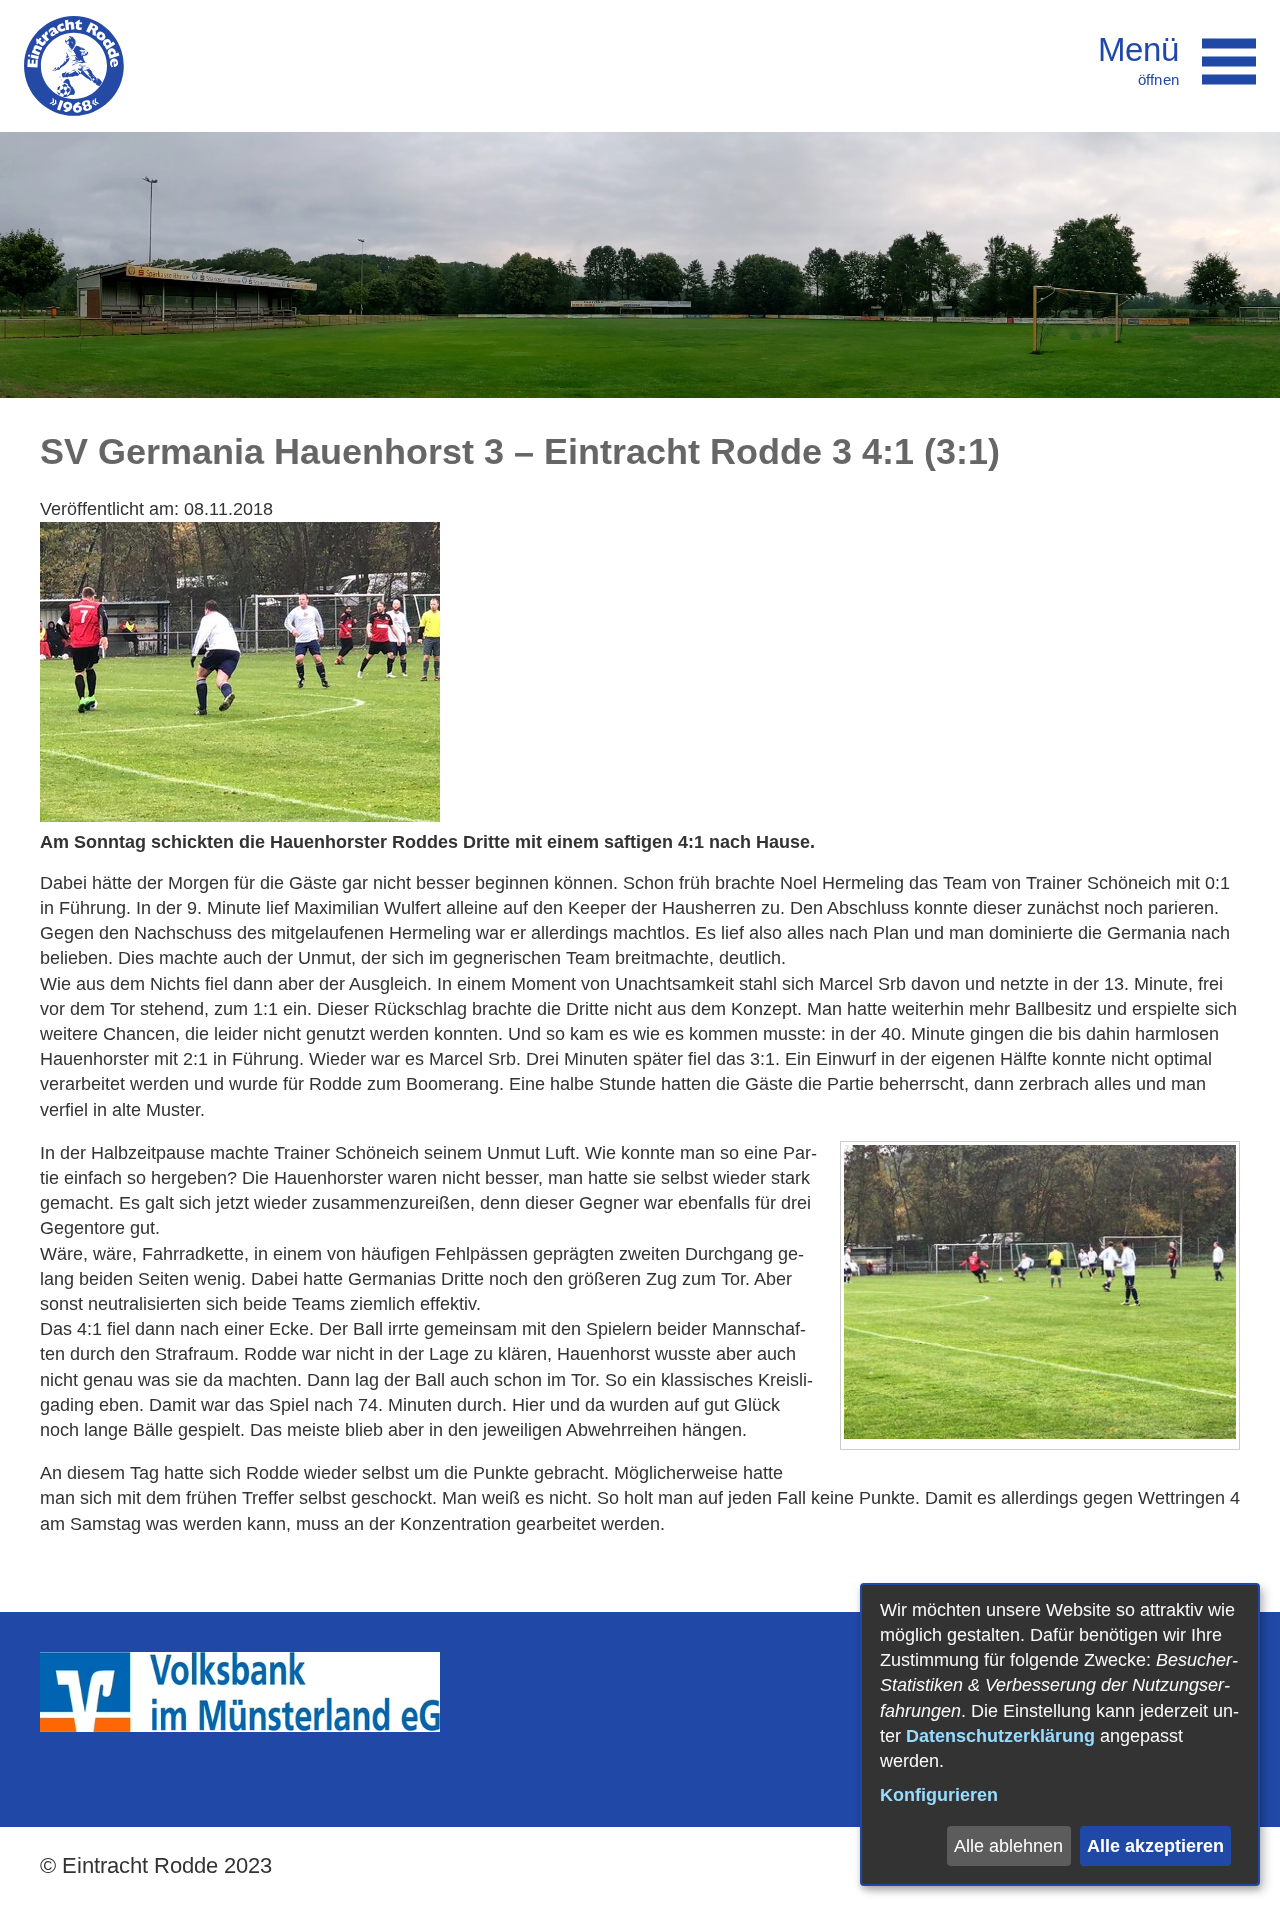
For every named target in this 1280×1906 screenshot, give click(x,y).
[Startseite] (74, 66)
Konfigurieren (939, 1795)
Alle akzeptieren (1155, 1846)
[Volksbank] (240, 1726)
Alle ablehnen (1008, 1846)
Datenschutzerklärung (1000, 1736)
